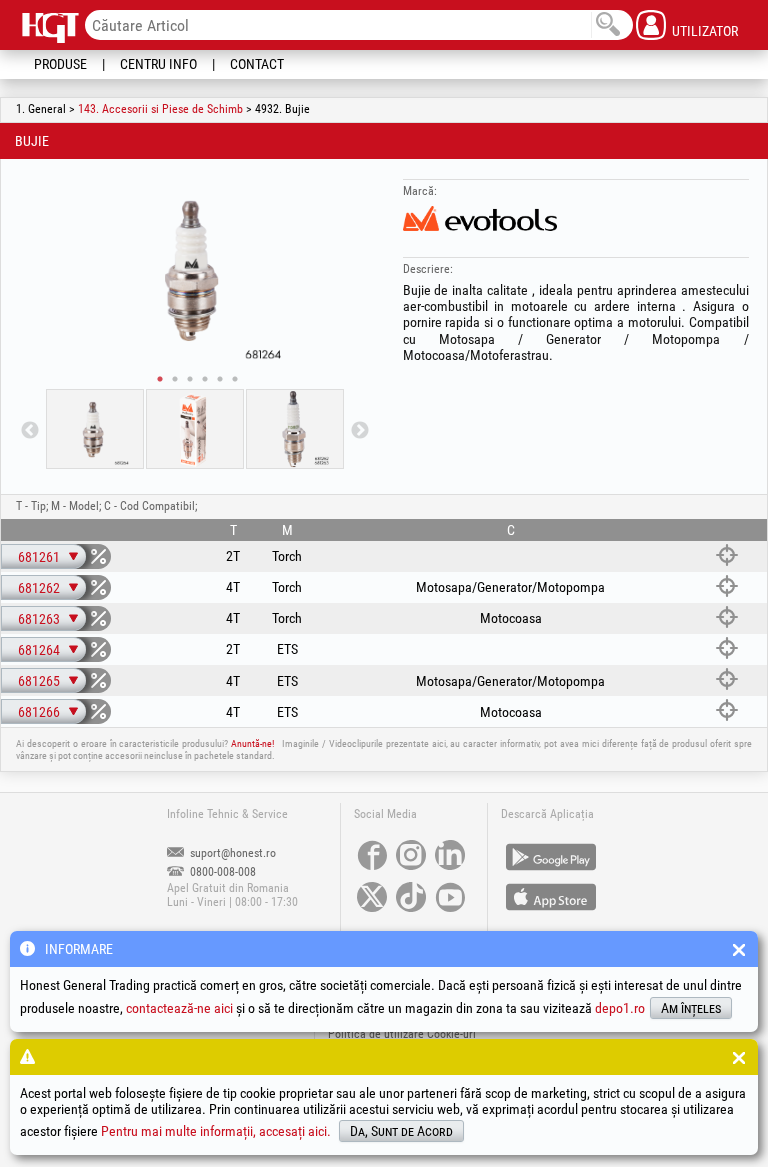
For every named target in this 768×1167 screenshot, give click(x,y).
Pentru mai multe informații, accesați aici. (216, 1131)
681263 (39, 619)
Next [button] (360, 431)
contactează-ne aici (179, 1008)
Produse (60, 64)
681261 (39, 557)
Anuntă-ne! (252, 743)
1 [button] (160, 379)
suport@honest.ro (231, 853)
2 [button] (175, 379)
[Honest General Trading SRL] (52, 26)
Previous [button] (30, 431)
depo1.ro (620, 1008)
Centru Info (158, 64)
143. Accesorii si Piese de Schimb (160, 109)
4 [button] (205, 379)
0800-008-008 (221, 872)
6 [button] (235, 379)
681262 (39, 588)
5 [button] (220, 379)
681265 (39, 681)
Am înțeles (691, 1008)
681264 (39, 650)
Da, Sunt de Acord (401, 1131)
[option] (195, 269)
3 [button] (190, 379)
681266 (39, 712)
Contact (257, 64)
